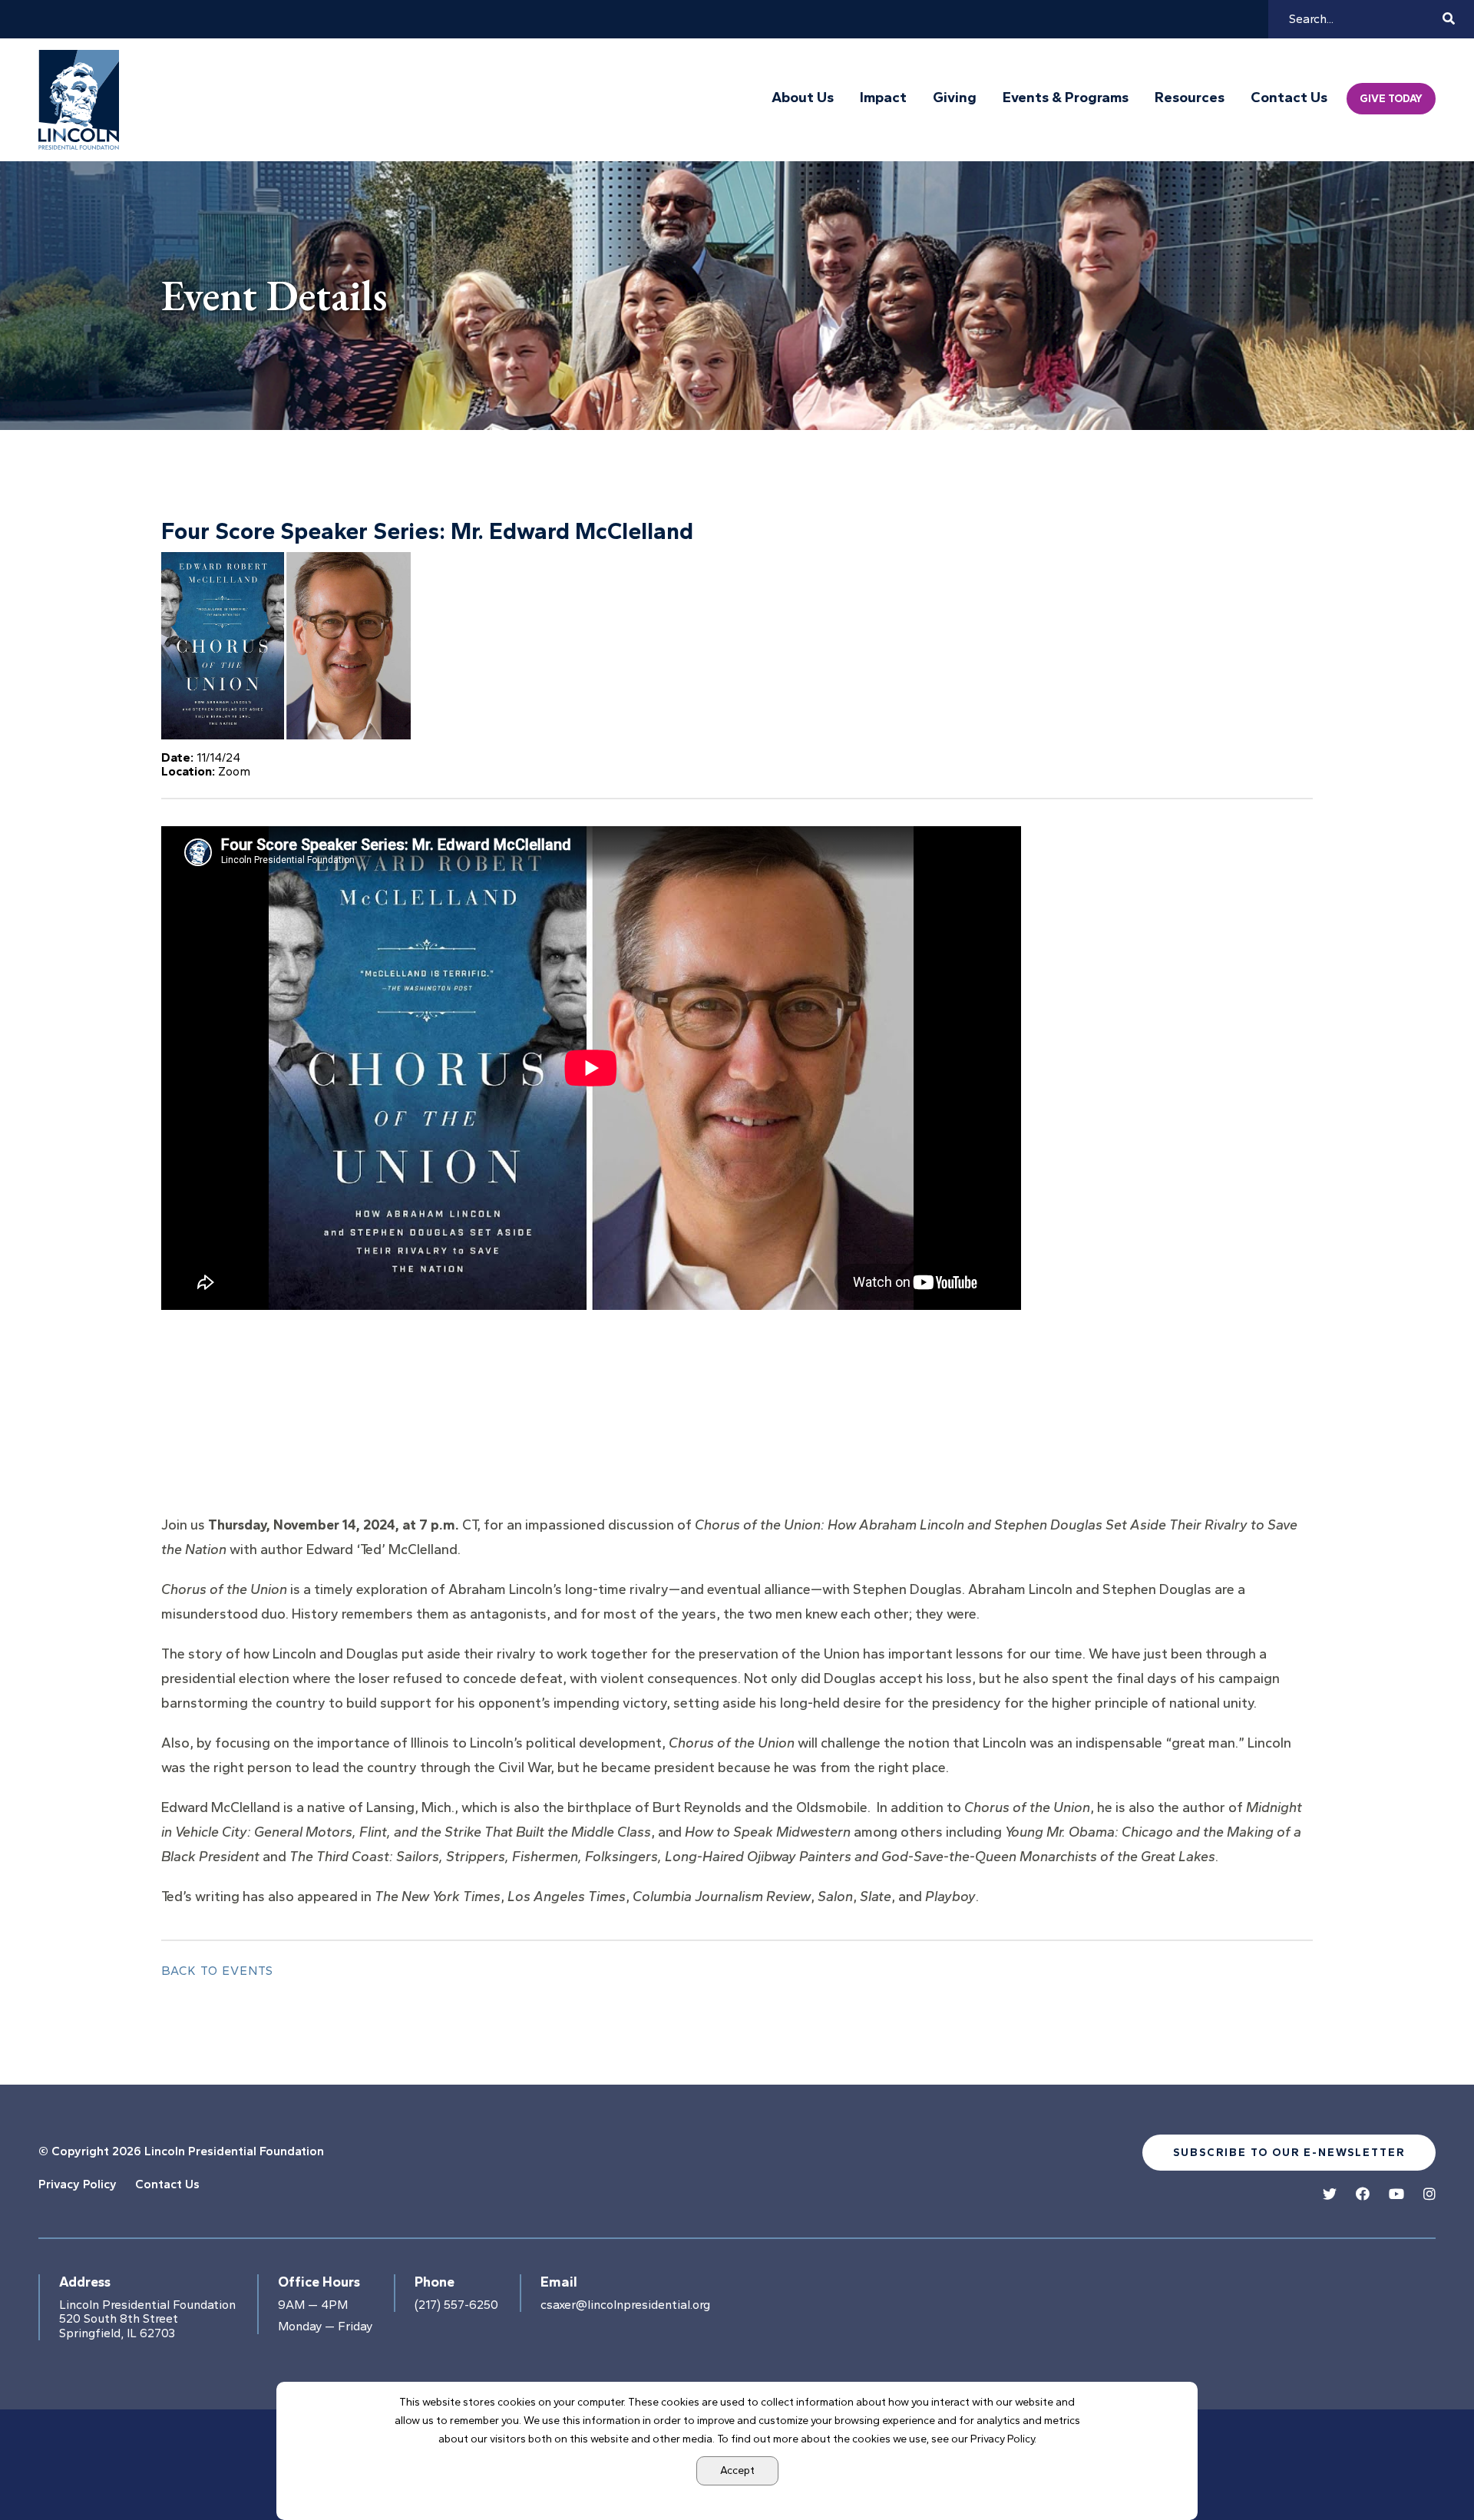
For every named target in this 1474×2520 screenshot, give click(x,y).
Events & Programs (1066, 98)
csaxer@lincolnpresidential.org (625, 2305)
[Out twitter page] (1330, 2194)
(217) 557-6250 (456, 2305)
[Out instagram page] (1429, 2194)
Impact (883, 98)
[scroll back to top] (1416, 2462)
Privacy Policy (78, 2184)
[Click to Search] (1449, 19)
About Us (803, 98)
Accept (737, 2470)
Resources (1190, 98)
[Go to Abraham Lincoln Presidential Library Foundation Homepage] (82, 100)
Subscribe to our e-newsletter (1289, 2153)
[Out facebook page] (1363, 2194)
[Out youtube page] (1396, 2194)
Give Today (1391, 99)
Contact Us (1289, 98)
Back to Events (217, 1971)
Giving (955, 98)
